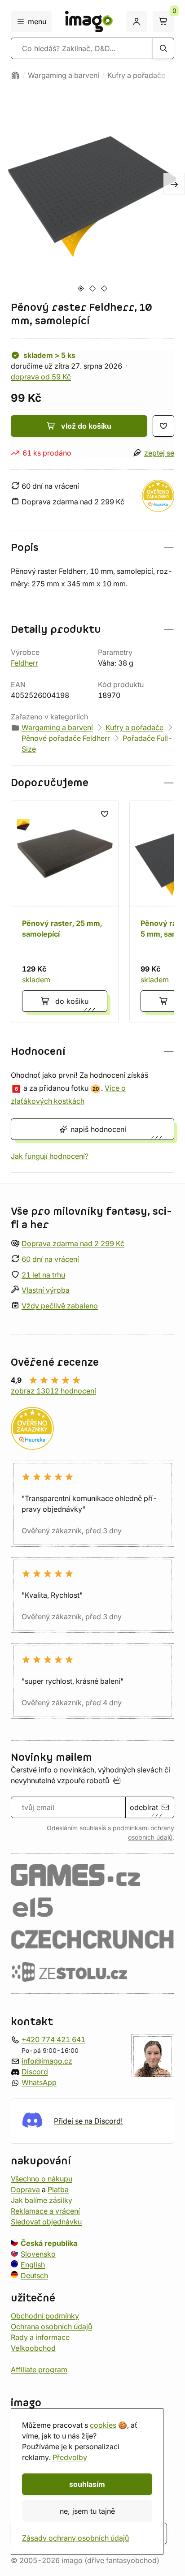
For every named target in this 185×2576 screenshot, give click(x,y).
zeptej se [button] (159, 453)
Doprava (25, 2189)
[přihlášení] (137, 22)
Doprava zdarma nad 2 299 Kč (73, 1243)
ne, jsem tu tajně (87, 2511)
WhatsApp (39, 2082)
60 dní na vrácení (50, 1259)
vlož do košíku (86, 426)
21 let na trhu (43, 1274)
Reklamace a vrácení (45, 2210)
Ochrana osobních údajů (51, 2326)
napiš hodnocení (98, 1129)
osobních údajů (150, 1837)
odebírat (144, 1807)
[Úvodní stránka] (15, 75)
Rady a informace (40, 2337)
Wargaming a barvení (64, 75)
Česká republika (49, 2243)
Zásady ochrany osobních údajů (75, 2538)
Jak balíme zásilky (42, 2200)
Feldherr (24, 663)
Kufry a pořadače (136, 75)
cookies (103, 2425)
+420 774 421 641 (53, 2039)
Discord (35, 2071)
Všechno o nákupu (42, 2178)
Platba (58, 2189)
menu (37, 22)
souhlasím (87, 2484)
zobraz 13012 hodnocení (53, 1391)
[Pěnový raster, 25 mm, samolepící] (65, 912)
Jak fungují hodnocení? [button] (50, 1156)
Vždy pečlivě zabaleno (60, 1306)
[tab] (81, 288)
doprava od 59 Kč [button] (41, 377)
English (33, 2264)
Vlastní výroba (46, 1290)
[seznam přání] (163, 426)
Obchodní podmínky (45, 2315)
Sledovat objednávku (46, 2221)
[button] (92, 548)
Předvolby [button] (70, 2457)
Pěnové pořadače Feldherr (66, 738)
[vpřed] (174, 184)
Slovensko (38, 2253)
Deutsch (34, 2275)
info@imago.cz (47, 2060)
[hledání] (163, 48)
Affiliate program (39, 2369)
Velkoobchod (33, 2348)
